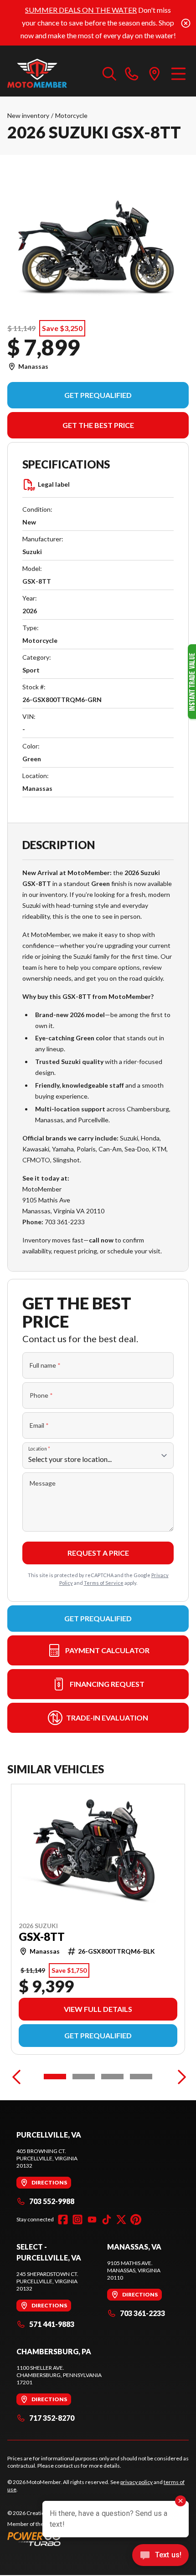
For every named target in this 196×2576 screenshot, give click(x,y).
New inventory (28, 115)
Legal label (54, 484)
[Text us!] (160, 2556)
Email (39, 1425)
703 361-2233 (142, 2313)
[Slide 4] (141, 2077)
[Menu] (178, 73)
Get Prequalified (98, 395)
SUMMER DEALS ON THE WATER (81, 10)
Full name (45, 1365)
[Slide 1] (55, 2077)
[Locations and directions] (155, 73)
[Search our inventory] (109, 73)
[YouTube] (92, 2220)
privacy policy (137, 2482)
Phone (41, 1395)
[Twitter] (121, 2220)
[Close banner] (186, 23)
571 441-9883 (52, 2324)
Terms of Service (104, 1583)
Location (39, 1449)
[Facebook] (63, 2220)
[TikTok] (107, 2220)
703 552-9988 (52, 2201)
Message (43, 1483)
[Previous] (16, 2077)
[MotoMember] (50, 73)
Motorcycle (71, 115)
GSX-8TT (42, 1937)
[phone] (132, 73)
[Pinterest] (136, 2220)
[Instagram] (77, 2220)
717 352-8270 (52, 2418)
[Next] (180, 2077)
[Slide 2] (84, 2077)
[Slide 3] (112, 2077)
